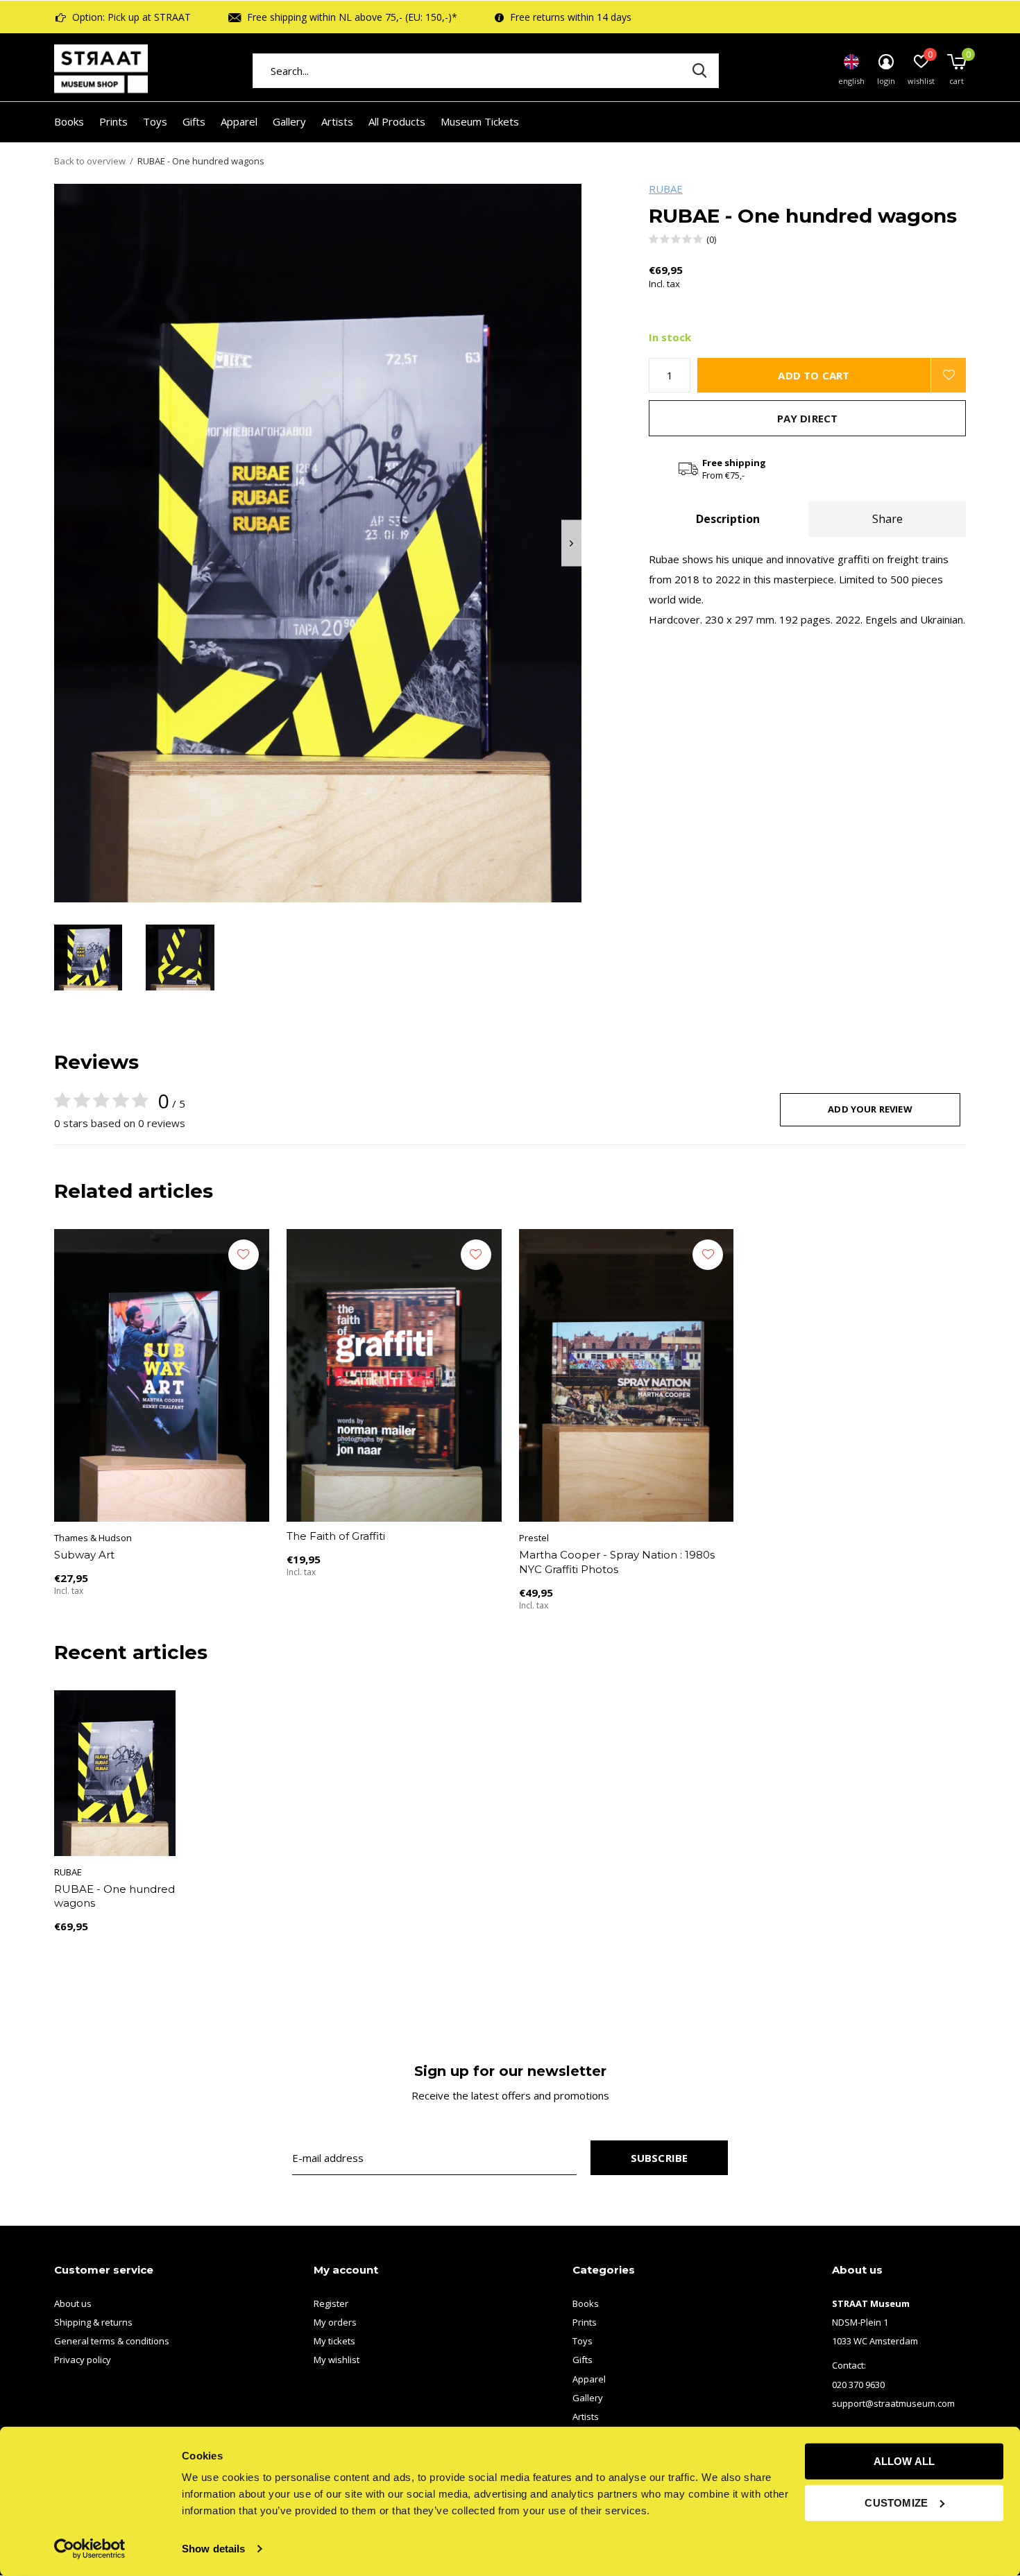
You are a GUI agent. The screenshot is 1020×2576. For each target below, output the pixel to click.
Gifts (194, 121)
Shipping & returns (93, 2322)
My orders (335, 2322)
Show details (213, 2549)
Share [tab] (887, 519)
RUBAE (666, 189)
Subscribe (660, 2158)
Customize (896, 2502)
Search (699, 71)
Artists (337, 121)
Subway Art (84, 1555)
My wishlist (337, 2360)
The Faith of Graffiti (336, 1536)
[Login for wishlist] (949, 375)
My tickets (334, 2341)
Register (331, 2303)
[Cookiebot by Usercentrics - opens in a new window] (90, 2549)
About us (73, 2303)
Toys (155, 121)
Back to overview (90, 161)
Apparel (239, 121)
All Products (397, 121)
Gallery (289, 121)
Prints (113, 121)
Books (69, 121)
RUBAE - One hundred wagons (114, 1896)
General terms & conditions (112, 2341)
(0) (711, 239)
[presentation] (571, 543)
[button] (88, 958)
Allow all (904, 2461)
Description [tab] (728, 519)
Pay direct (808, 418)
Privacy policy (83, 2360)
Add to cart (814, 375)
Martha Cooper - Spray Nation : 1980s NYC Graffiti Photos (617, 1562)
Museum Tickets (480, 121)
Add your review (870, 1109)
